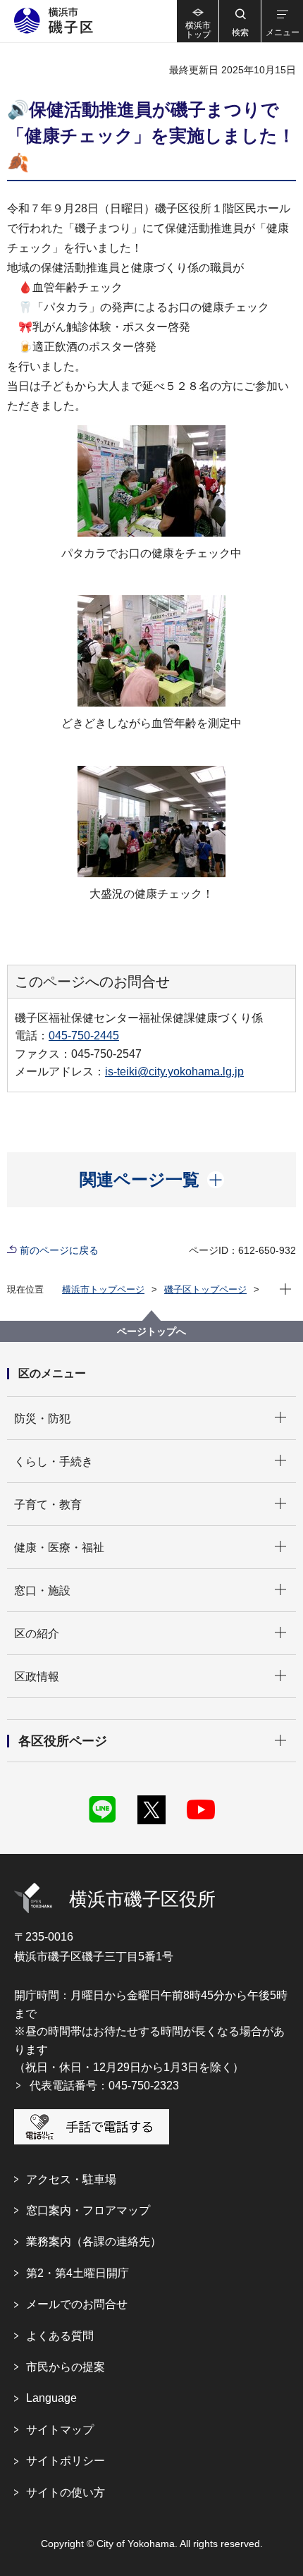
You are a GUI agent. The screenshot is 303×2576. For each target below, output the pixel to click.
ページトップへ (151, 1331)
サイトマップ (60, 2430)
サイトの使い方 (66, 2492)
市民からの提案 (66, 2367)
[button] (240, 21)
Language (51, 2398)
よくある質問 (60, 2336)
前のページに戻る (59, 1250)
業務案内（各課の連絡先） (94, 2241)
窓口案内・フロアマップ (88, 2210)
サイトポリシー (66, 2461)
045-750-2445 (84, 1036)
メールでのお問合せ (77, 2304)
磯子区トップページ (205, 1289)
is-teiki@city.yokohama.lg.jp (174, 1072)
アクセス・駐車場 (71, 2179)
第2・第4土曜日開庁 (78, 2273)
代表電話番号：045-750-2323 (104, 2086)
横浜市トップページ (103, 1289)
